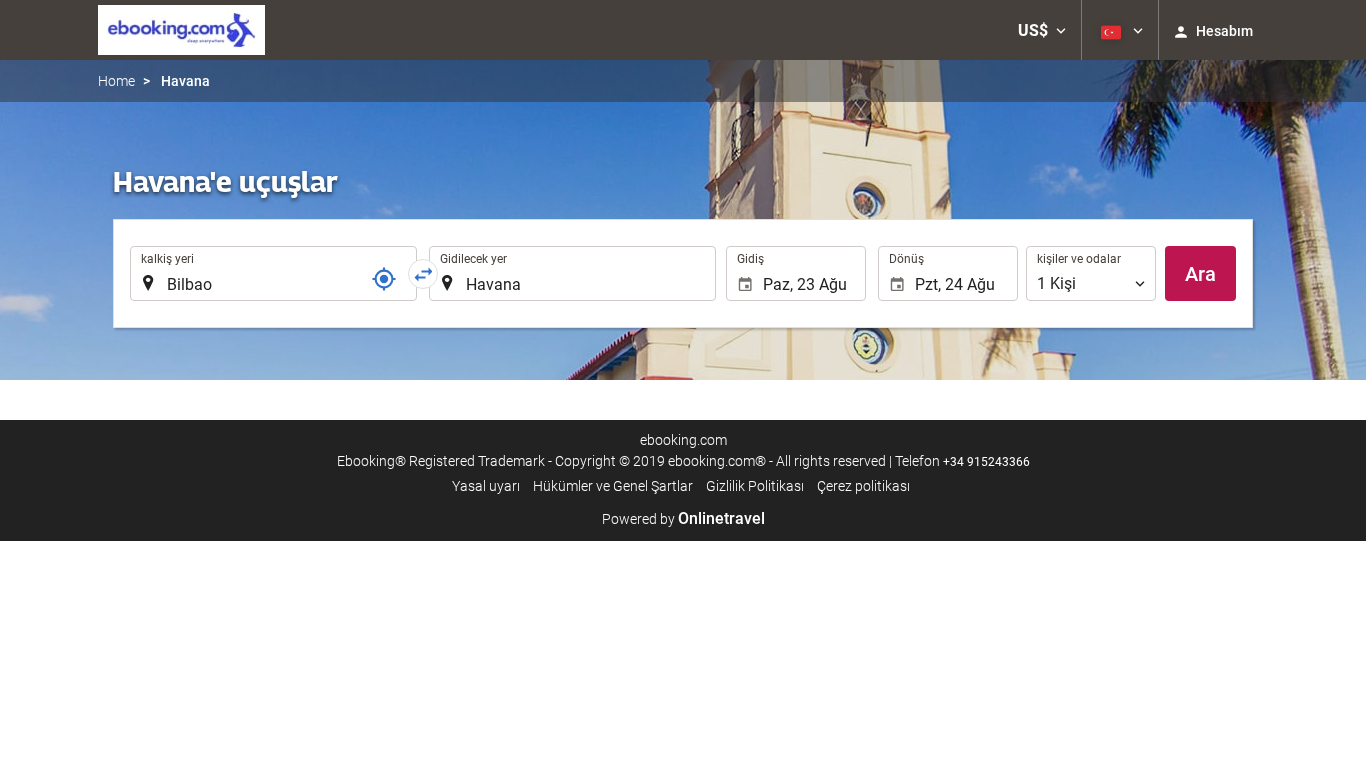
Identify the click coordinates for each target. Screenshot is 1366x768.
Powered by (683, 519)
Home (116, 81)
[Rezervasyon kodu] (384, 279)
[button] (1042, 30)
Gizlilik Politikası (755, 486)
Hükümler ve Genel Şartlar (613, 486)
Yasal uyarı (486, 486)
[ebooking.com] (181, 30)
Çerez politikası (863, 486)
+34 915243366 (986, 462)
